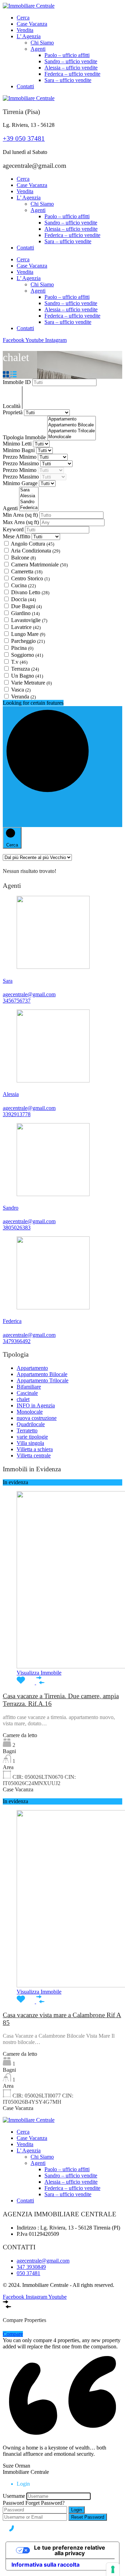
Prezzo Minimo (20, 457)
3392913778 (17, 1114)
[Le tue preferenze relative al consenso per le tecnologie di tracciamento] (113, 2569)
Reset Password (88, 2517)
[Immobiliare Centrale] (29, 6)
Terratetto (27, 1430)
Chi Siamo (42, 43)
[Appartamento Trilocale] (72, 431)
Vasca (21, 690)
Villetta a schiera (35, 1449)
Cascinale (27, 1393)
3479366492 (17, 1341)
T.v (19, 662)
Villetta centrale (34, 1455)
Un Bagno (27, 676)
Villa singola (30, 1443)
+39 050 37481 (24, 138)
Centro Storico (30, 578)
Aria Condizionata (35, 551)
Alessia (11, 1094)
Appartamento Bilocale (42, 1374)
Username (14, 2496)
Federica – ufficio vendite (72, 74)
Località (12, 406)
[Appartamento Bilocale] (72, 425)
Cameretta (27, 571)
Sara (8, 981)
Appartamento (32, 1368)
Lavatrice (26, 627)
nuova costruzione (37, 1418)
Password (13, 2503)
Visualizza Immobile (39, 1673)
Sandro (11, 1208)
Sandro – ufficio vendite (71, 61)
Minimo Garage (21, 483)
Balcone (23, 558)
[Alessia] (29, 496)
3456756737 (17, 1001)
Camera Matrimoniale (39, 565)
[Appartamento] (72, 419)
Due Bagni (26, 606)
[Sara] (29, 490)
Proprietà (13, 412)
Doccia (23, 599)
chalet (23, 1399)
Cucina (23, 585)
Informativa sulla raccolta (45, 2565)
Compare (13, 2334)
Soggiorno (27, 655)
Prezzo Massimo (22, 463)
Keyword (14, 529)
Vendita (25, 30)
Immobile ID (18, 382)
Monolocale (30, 1412)
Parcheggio (28, 641)
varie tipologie (32, 1437)
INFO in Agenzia (36, 1405)
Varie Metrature (31, 683)
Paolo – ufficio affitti (67, 55)
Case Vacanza (32, 24)
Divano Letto (30, 592)
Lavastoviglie (29, 620)
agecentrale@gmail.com (29, 994)
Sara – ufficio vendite (68, 80)
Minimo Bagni (19, 450)
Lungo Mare (28, 634)
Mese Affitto (16, 536)
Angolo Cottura (32, 544)
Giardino (25, 613)
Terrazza (25, 669)
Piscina (22, 648)
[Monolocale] (72, 437)
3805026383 (17, 1228)
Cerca (23, 18)
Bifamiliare (29, 1387)
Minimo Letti (18, 444)
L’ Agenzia (29, 36)
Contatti (25, 86)
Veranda (23, 697)
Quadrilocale (31, 1424)
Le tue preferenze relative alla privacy (70, 2550)
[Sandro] (29, 502)
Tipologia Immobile (25, 437)
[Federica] (29, 508)
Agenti (38, 49)
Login (77, 2510)
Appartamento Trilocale (43, 1380)
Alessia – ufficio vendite (71, 68)
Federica (12, 1321)
